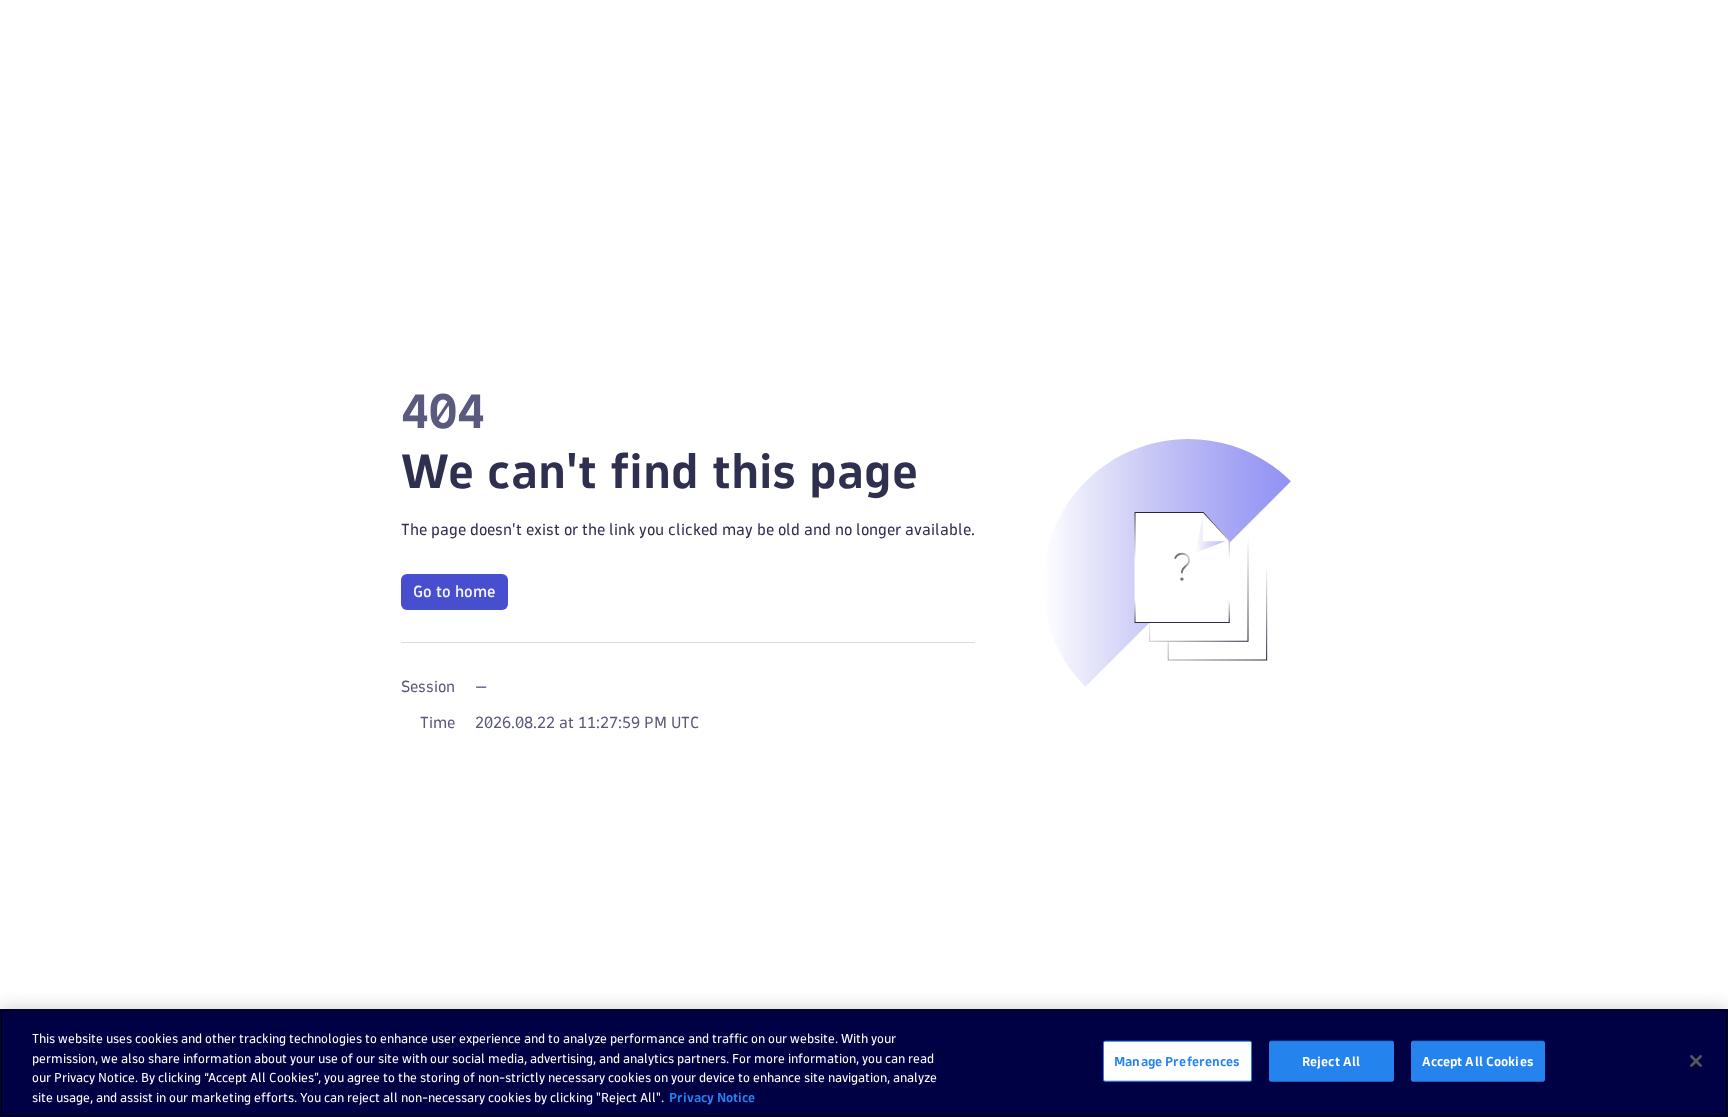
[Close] (1696, 1061)
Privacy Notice (712, 1096)
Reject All (1331, 1061)
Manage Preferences (1177, 1061)
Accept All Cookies (1478, 1061)
